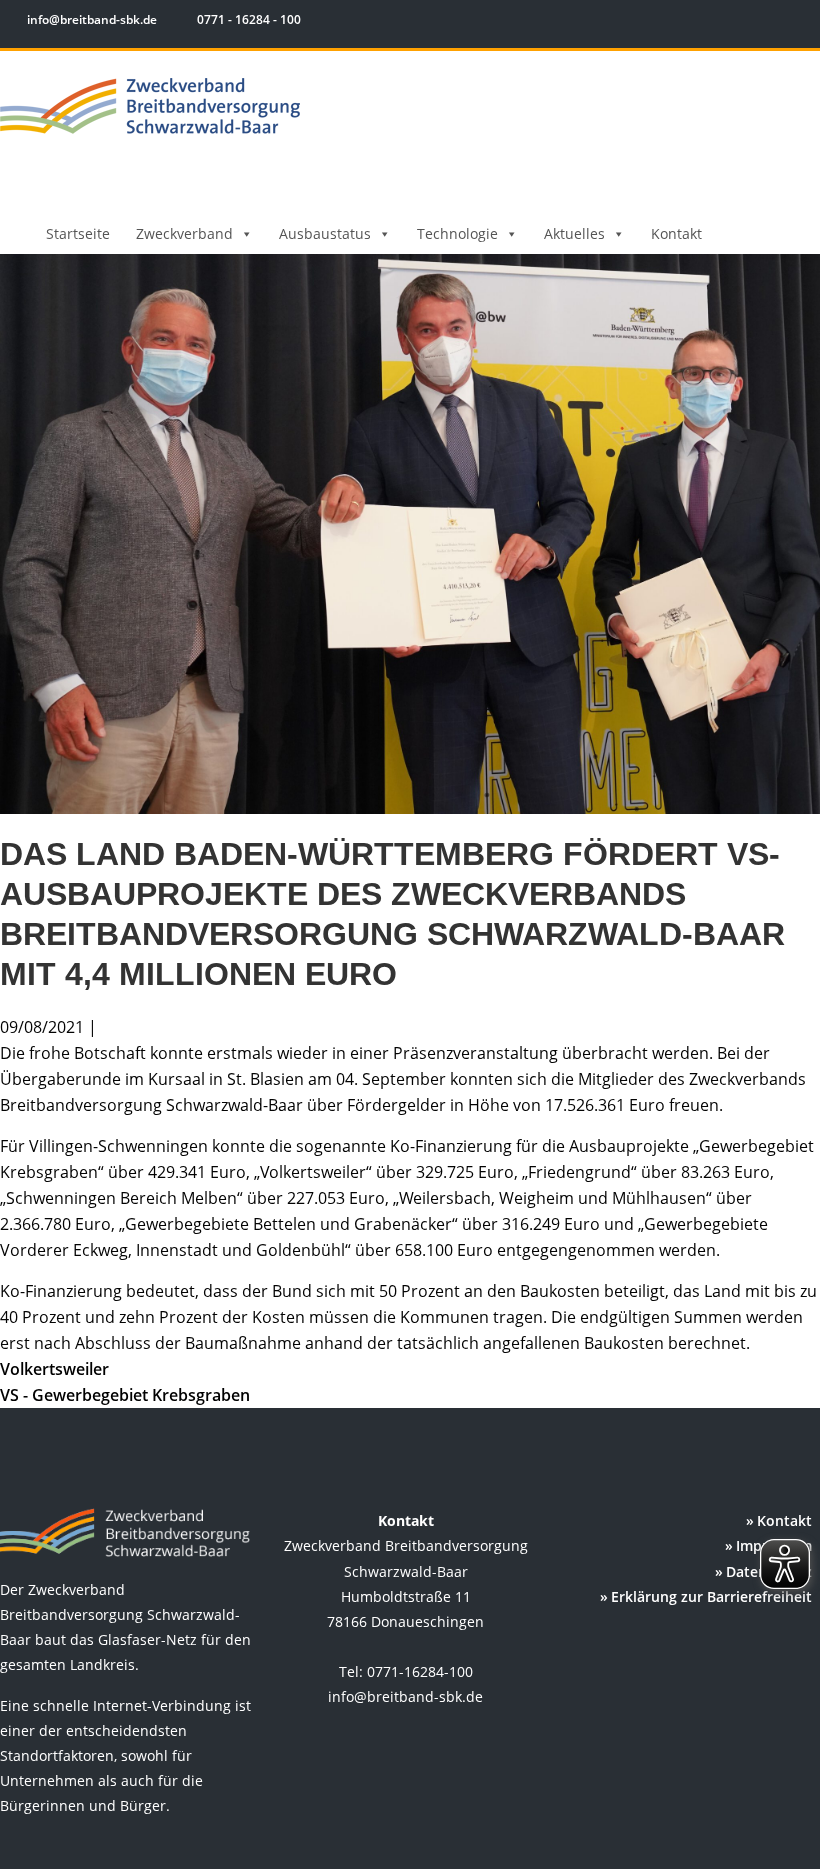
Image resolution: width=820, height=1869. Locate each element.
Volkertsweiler (54, 1369)
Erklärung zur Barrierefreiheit (711, 1596)
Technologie (457, 233)
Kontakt (676, 233)
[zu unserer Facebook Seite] (740, 22)
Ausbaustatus (325, 233)
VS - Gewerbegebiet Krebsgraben (125, 1395)
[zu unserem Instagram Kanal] (769, 22)
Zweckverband (184, 233)
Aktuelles (574, 233)
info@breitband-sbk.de (92, 19)
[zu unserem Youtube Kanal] (797, 22)
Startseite (78, 233)
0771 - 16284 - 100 (247, 19)
